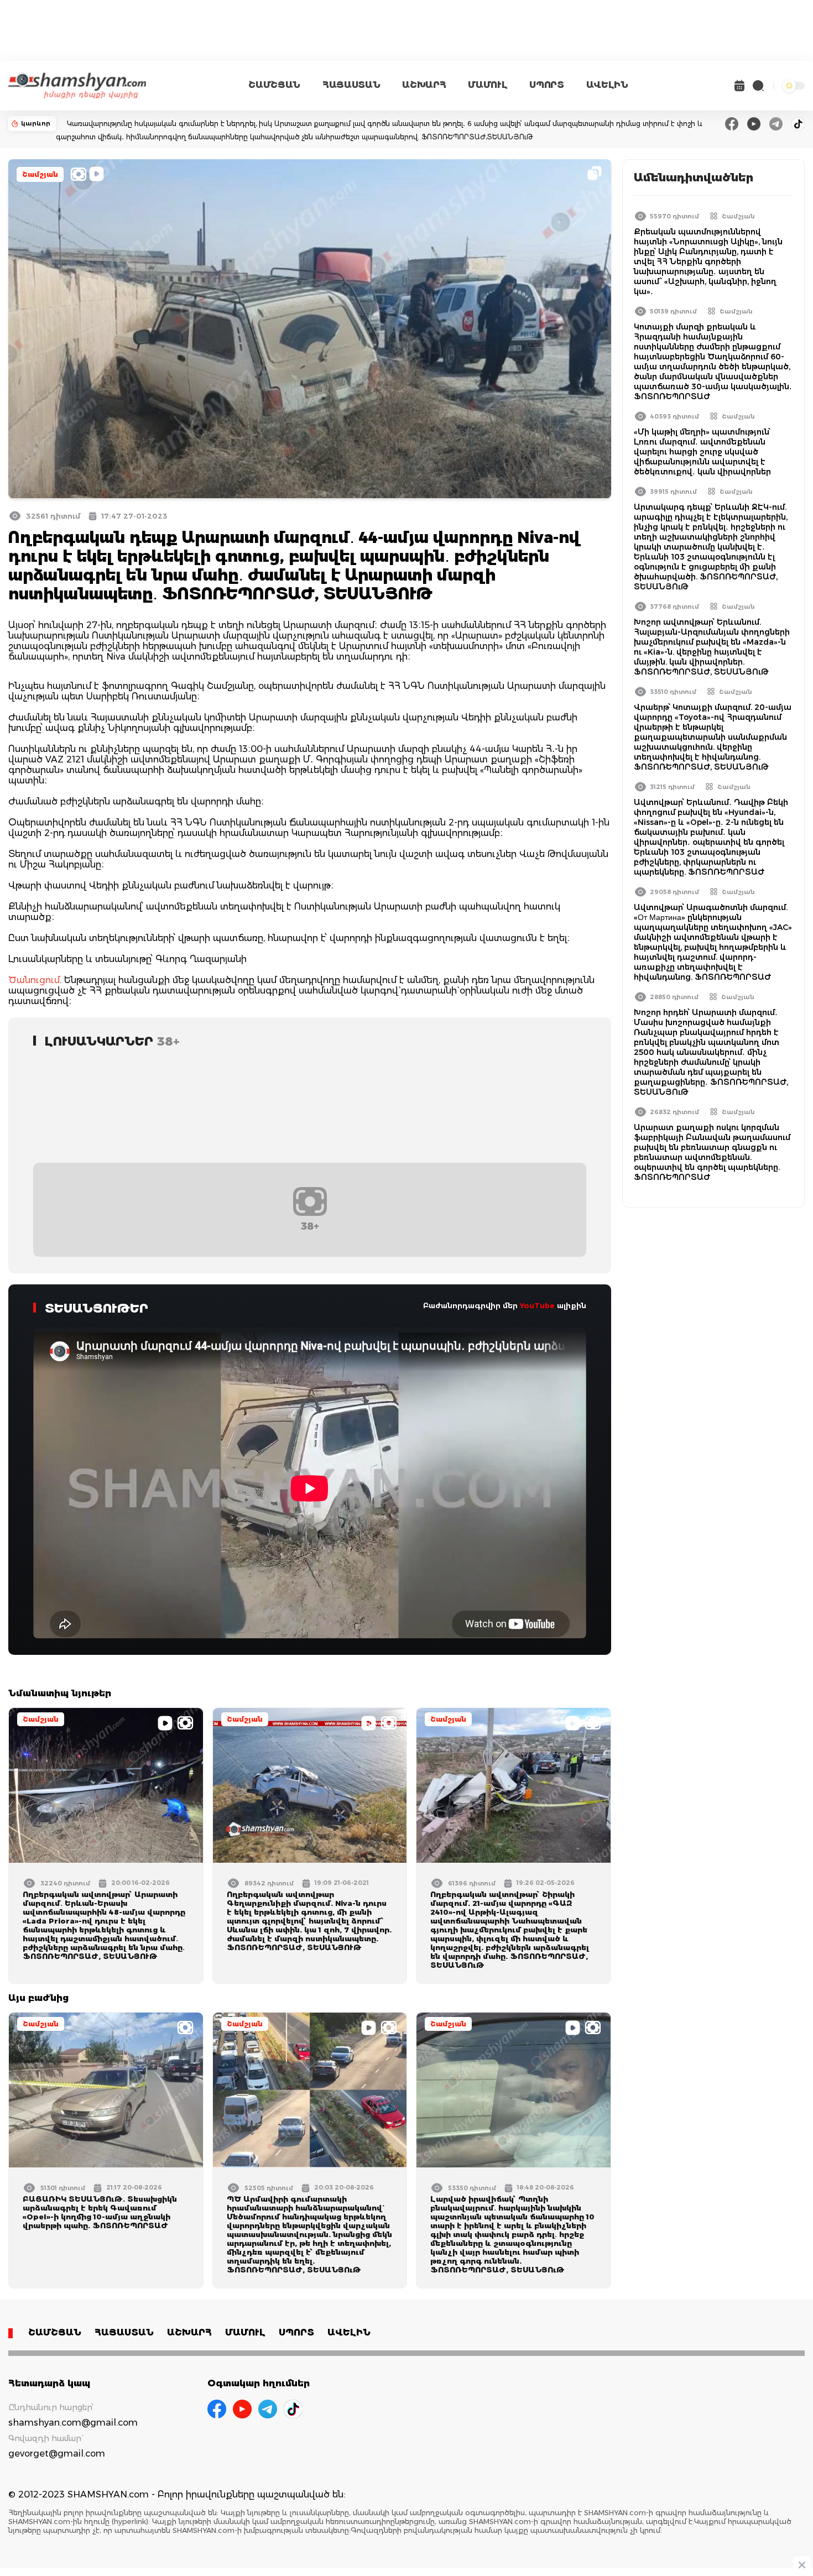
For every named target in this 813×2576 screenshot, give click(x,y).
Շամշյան (40, 174)
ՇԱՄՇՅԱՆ (274, 85)
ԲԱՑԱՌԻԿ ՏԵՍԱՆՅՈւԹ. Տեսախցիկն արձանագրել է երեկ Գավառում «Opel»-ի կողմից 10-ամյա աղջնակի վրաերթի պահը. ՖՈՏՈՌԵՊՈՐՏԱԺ (100, 2212)
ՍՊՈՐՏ (546, 85)
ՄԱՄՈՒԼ (488, 85)
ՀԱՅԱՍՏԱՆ (351, 85)
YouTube (537, 1305)
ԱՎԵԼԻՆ (607, 85)
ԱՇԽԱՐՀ (424, 85)
